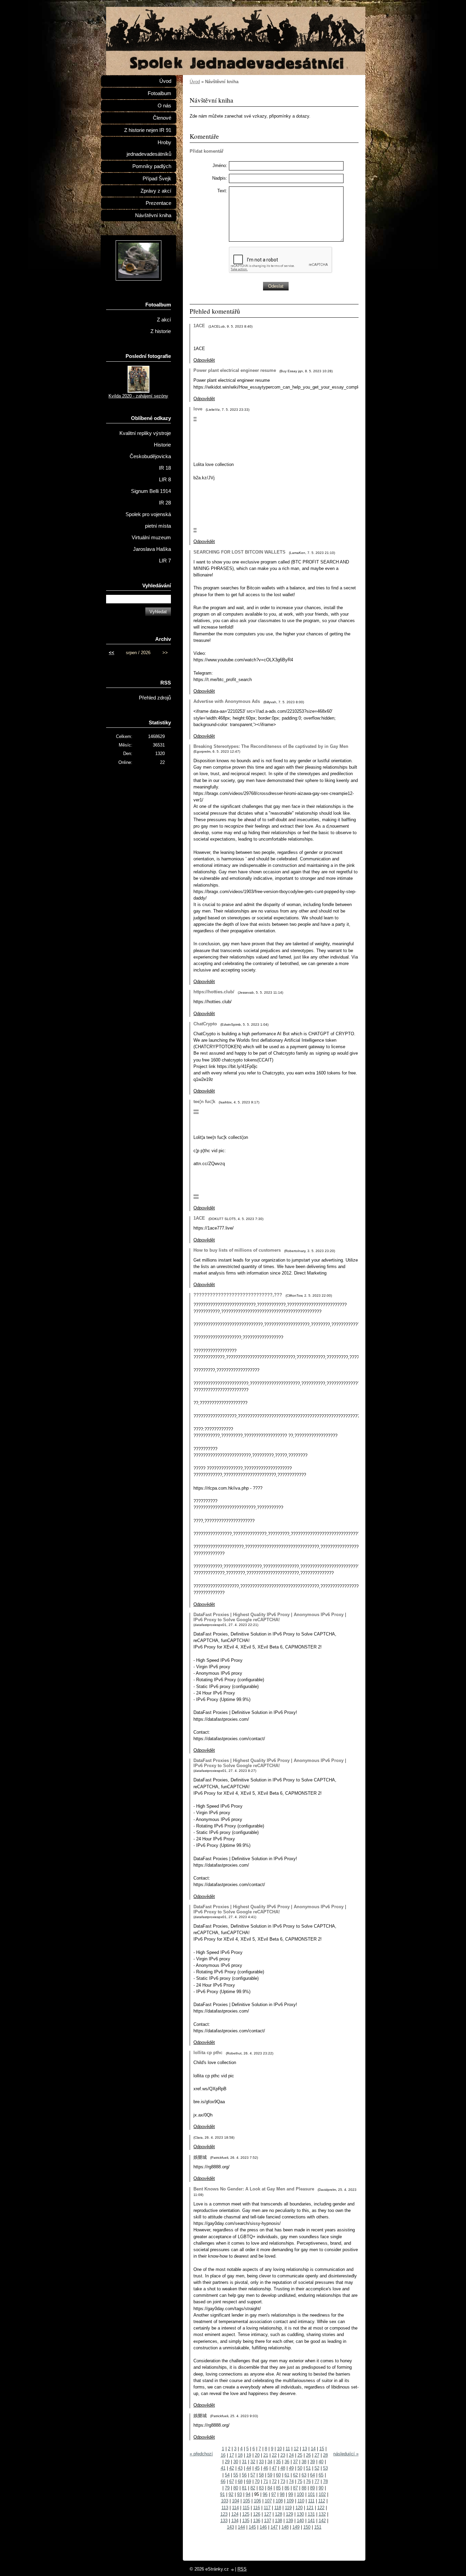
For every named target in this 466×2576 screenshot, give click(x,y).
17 (232, 2455)
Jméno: (220, 165)
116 (257, 2508)
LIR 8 (165, 480)
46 (266, 2468)
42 (232, 2468)
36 (287, 2462)
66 (223, 2481)
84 (270, 2488)
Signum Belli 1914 (151, 491)
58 (261, 2475)
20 (257, 2455)
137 (268, 2521)
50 (300, 2468)
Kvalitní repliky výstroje (145, 433)
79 (227, 2488)
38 (304, 2462)
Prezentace (158, 203)
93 (239, 2494)
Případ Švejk (157, 179)
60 (278, 2475)
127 (268, 2514)
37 (295, 2462)
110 (301, 2501)
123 (224, 2514)
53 (325, 2468)
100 (300, 2494)
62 (295, 2475)
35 (278, 2462)
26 (308, 2455)
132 (322, 2514)
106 (257, 2501)
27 (317, 2455)
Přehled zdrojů (155, 698)
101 (311, 2494)
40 (321, 2462)
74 (291, 2481)
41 (223, 2468)
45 (257, 2468)
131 (311, 2514)
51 (308, 2468)
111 (311, 2501)
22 (274, 2455)
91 (222, 2494)
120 (299, 2508)
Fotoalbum (159, 93)
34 (270, 2462)
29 (227, 2462)
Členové (162, 118)
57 (253, 2475)
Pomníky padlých (152, 166)
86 (287, 2488)
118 (278, 2508)
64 (312, 2475)
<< (112, 653)
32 (253, 2462)
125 (246, 2514)
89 (312, 2488)
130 (300, 2514)
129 (289, 2514)
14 (313, 2449)
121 (310, 2508)
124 (235, 2514)
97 (274, 2494)
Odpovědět (204, 360)
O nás (164, 106)
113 (225, 2508)
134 (235, 2521)
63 (304, 2475)
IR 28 (165, 503)
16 (223, 2455)
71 (266, 2481)
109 (290, 2501)
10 (279, 2449)
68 (240, 2481)
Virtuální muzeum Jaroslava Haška (151, 543)
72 (274, 2481)
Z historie (161, 331)
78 (325, 2481)
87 (295, 2488)
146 (263, 2527)
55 (236, 2475)
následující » (346, 2454)
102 (322, 2494)
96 (265, 2494)
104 (236, 2501)
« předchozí (201, 2454)
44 (249, 2468)
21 (266, 2455)
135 (246, 2521)
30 (236, 2462)
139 (289, 2521)
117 (267, 2508)
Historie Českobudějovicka (150, 451)
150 (307, 2527)
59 (270, 2475)
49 (291, 2468)
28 (325, 2455)
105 (246, 2501)
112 (322, 2501)
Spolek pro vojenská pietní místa (148, 520)
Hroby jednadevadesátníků (149, 148)
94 (248, 2494)
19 (249, 2455)
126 (257, 2514)
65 (321, 2475)
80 (236, 2488)
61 (287, 2475)
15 (322, 2449)
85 (278, 2488)
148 (285, 2527)
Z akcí (164, 320)
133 (224, 2521)
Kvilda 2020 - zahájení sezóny (138, 396)
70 (257, 2481)
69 (249, 2481)
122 (321, 2508)
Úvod (195, 82)
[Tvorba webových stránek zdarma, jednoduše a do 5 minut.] (233, 2570)
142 (322, 2521)
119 (288, 2508)
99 (291, 2494)
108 (279, 2501)
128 (279, 2514)
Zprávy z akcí (156, 191)
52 (317, 2468)
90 (321, 2488)
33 (261, 2462)
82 (253, 2488)
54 (227, 2475)
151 (318, 2527)
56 (244, 2475)
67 (232, 2481)
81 (244, 2488)
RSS (242, 2569)
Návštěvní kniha (153, 215)
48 (283, 2468)
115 (246, 2508)
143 (230, 2527)
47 (274, 2468)
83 (261, 2488)
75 (300, 2481)
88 (304, 2488)
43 (240, 2468)
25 (300, 2455)
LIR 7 (165, 561)
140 (300, 2521)
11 (288, 2449)
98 (282, 2494)
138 (279, 2521)
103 (225, 2501)
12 (296, 2449)
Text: (222, 191)
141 (311, 2521)
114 (235, 2508)
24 (291, 2455)
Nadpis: (220, 178)
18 (240, 2455)
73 (283, 2481)
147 (274, 2527)
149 (296, 2527)
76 (308, 2481)
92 (231, 2494)
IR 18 (165, 468)
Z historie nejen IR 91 (148, 130)
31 (244, 2462)
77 (317, 2481)
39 (312, 2462)
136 (257, 2521)
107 (268, 2501)
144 (241, 2527)
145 (252, 2527)
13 (305, 2449)
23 (283, 2455)
